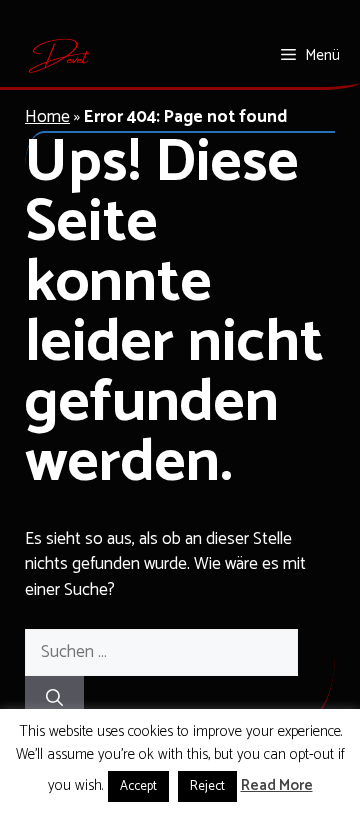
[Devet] (59, 56)
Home (47, 117)
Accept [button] (138, 786)
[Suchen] (54, 700)
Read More (277, 786)
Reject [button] (207, 786)
